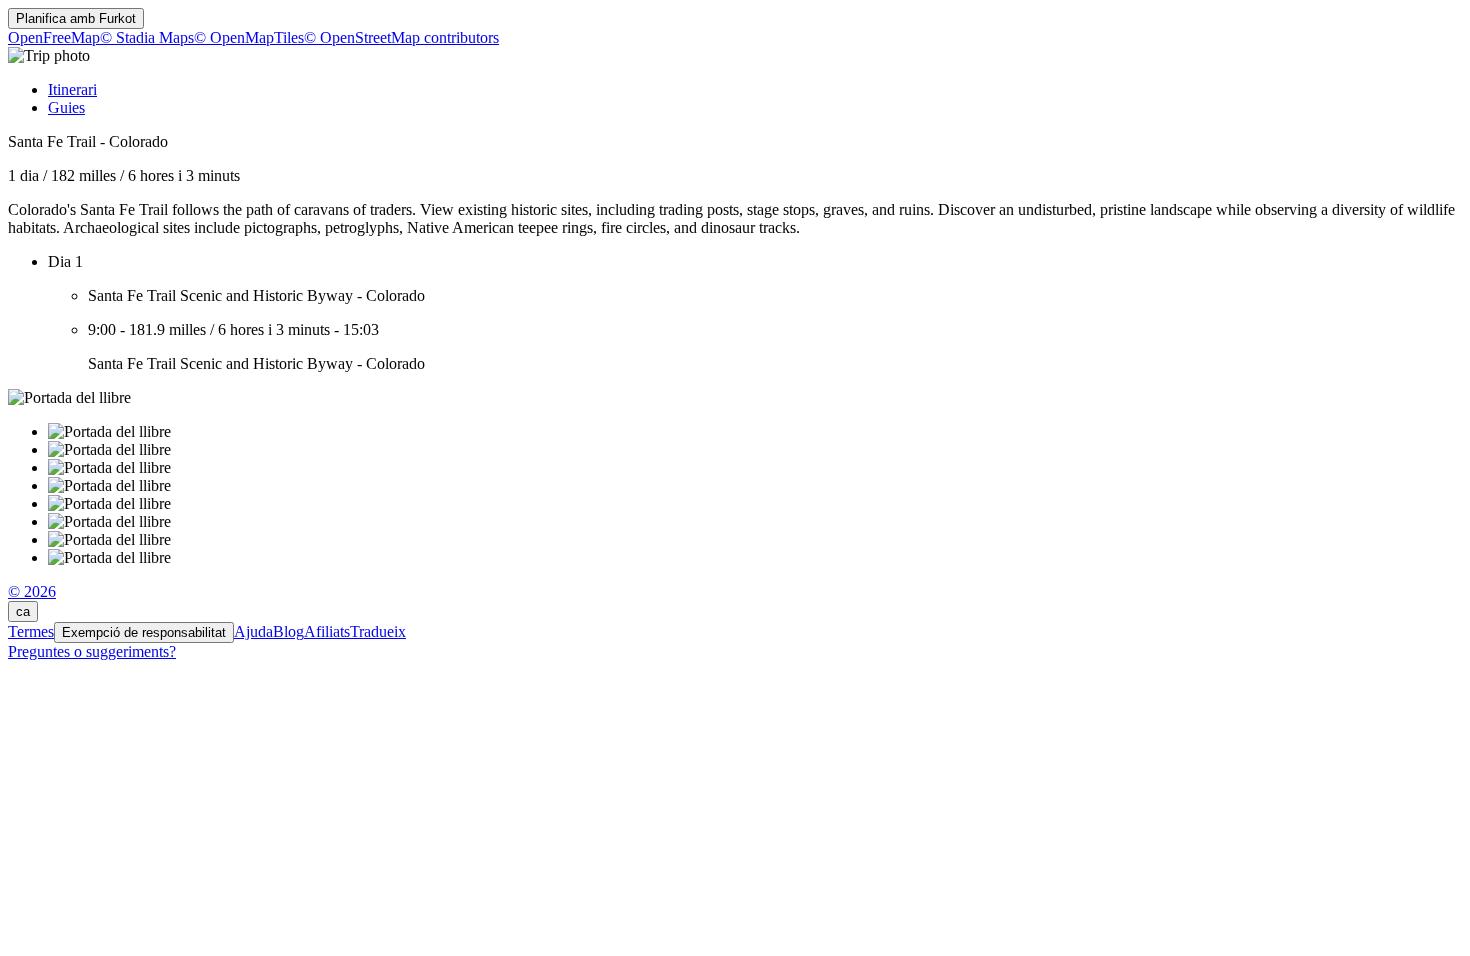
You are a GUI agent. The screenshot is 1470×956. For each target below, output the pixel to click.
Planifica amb (76, 18)
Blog (288, 631)
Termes (31, 631)
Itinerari (72, 89)
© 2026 (32, 591)
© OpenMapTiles (249, 37)
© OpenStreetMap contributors (401, 37)
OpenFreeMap (54, 37)
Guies (66, 107)
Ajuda (253, 631)
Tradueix (378, 631)
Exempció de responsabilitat (144, 632)
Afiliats (327, 631)
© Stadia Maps (147, 37)
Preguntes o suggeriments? (92, 651)
